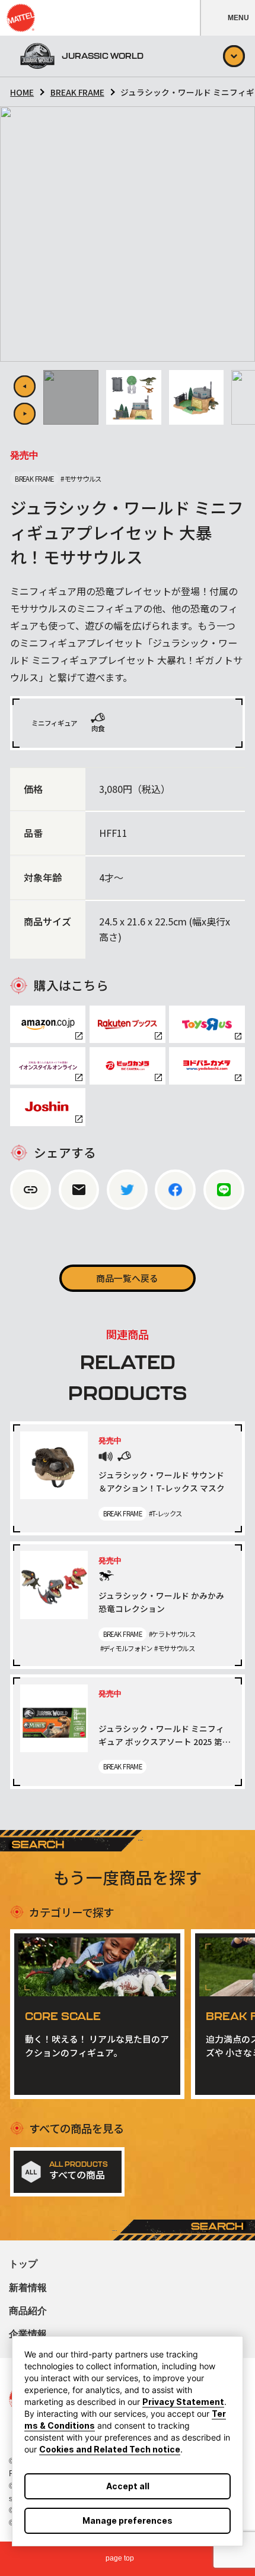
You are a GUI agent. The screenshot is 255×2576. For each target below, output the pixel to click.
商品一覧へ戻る (127, 1278)
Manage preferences (128, 2520)
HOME (22, 92)
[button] (227, 18)
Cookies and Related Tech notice (110, 2449)
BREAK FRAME (77, 92)
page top (120, 2558)
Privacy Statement (183, 2402)
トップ (23, 2264)
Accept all (128, 2486)
